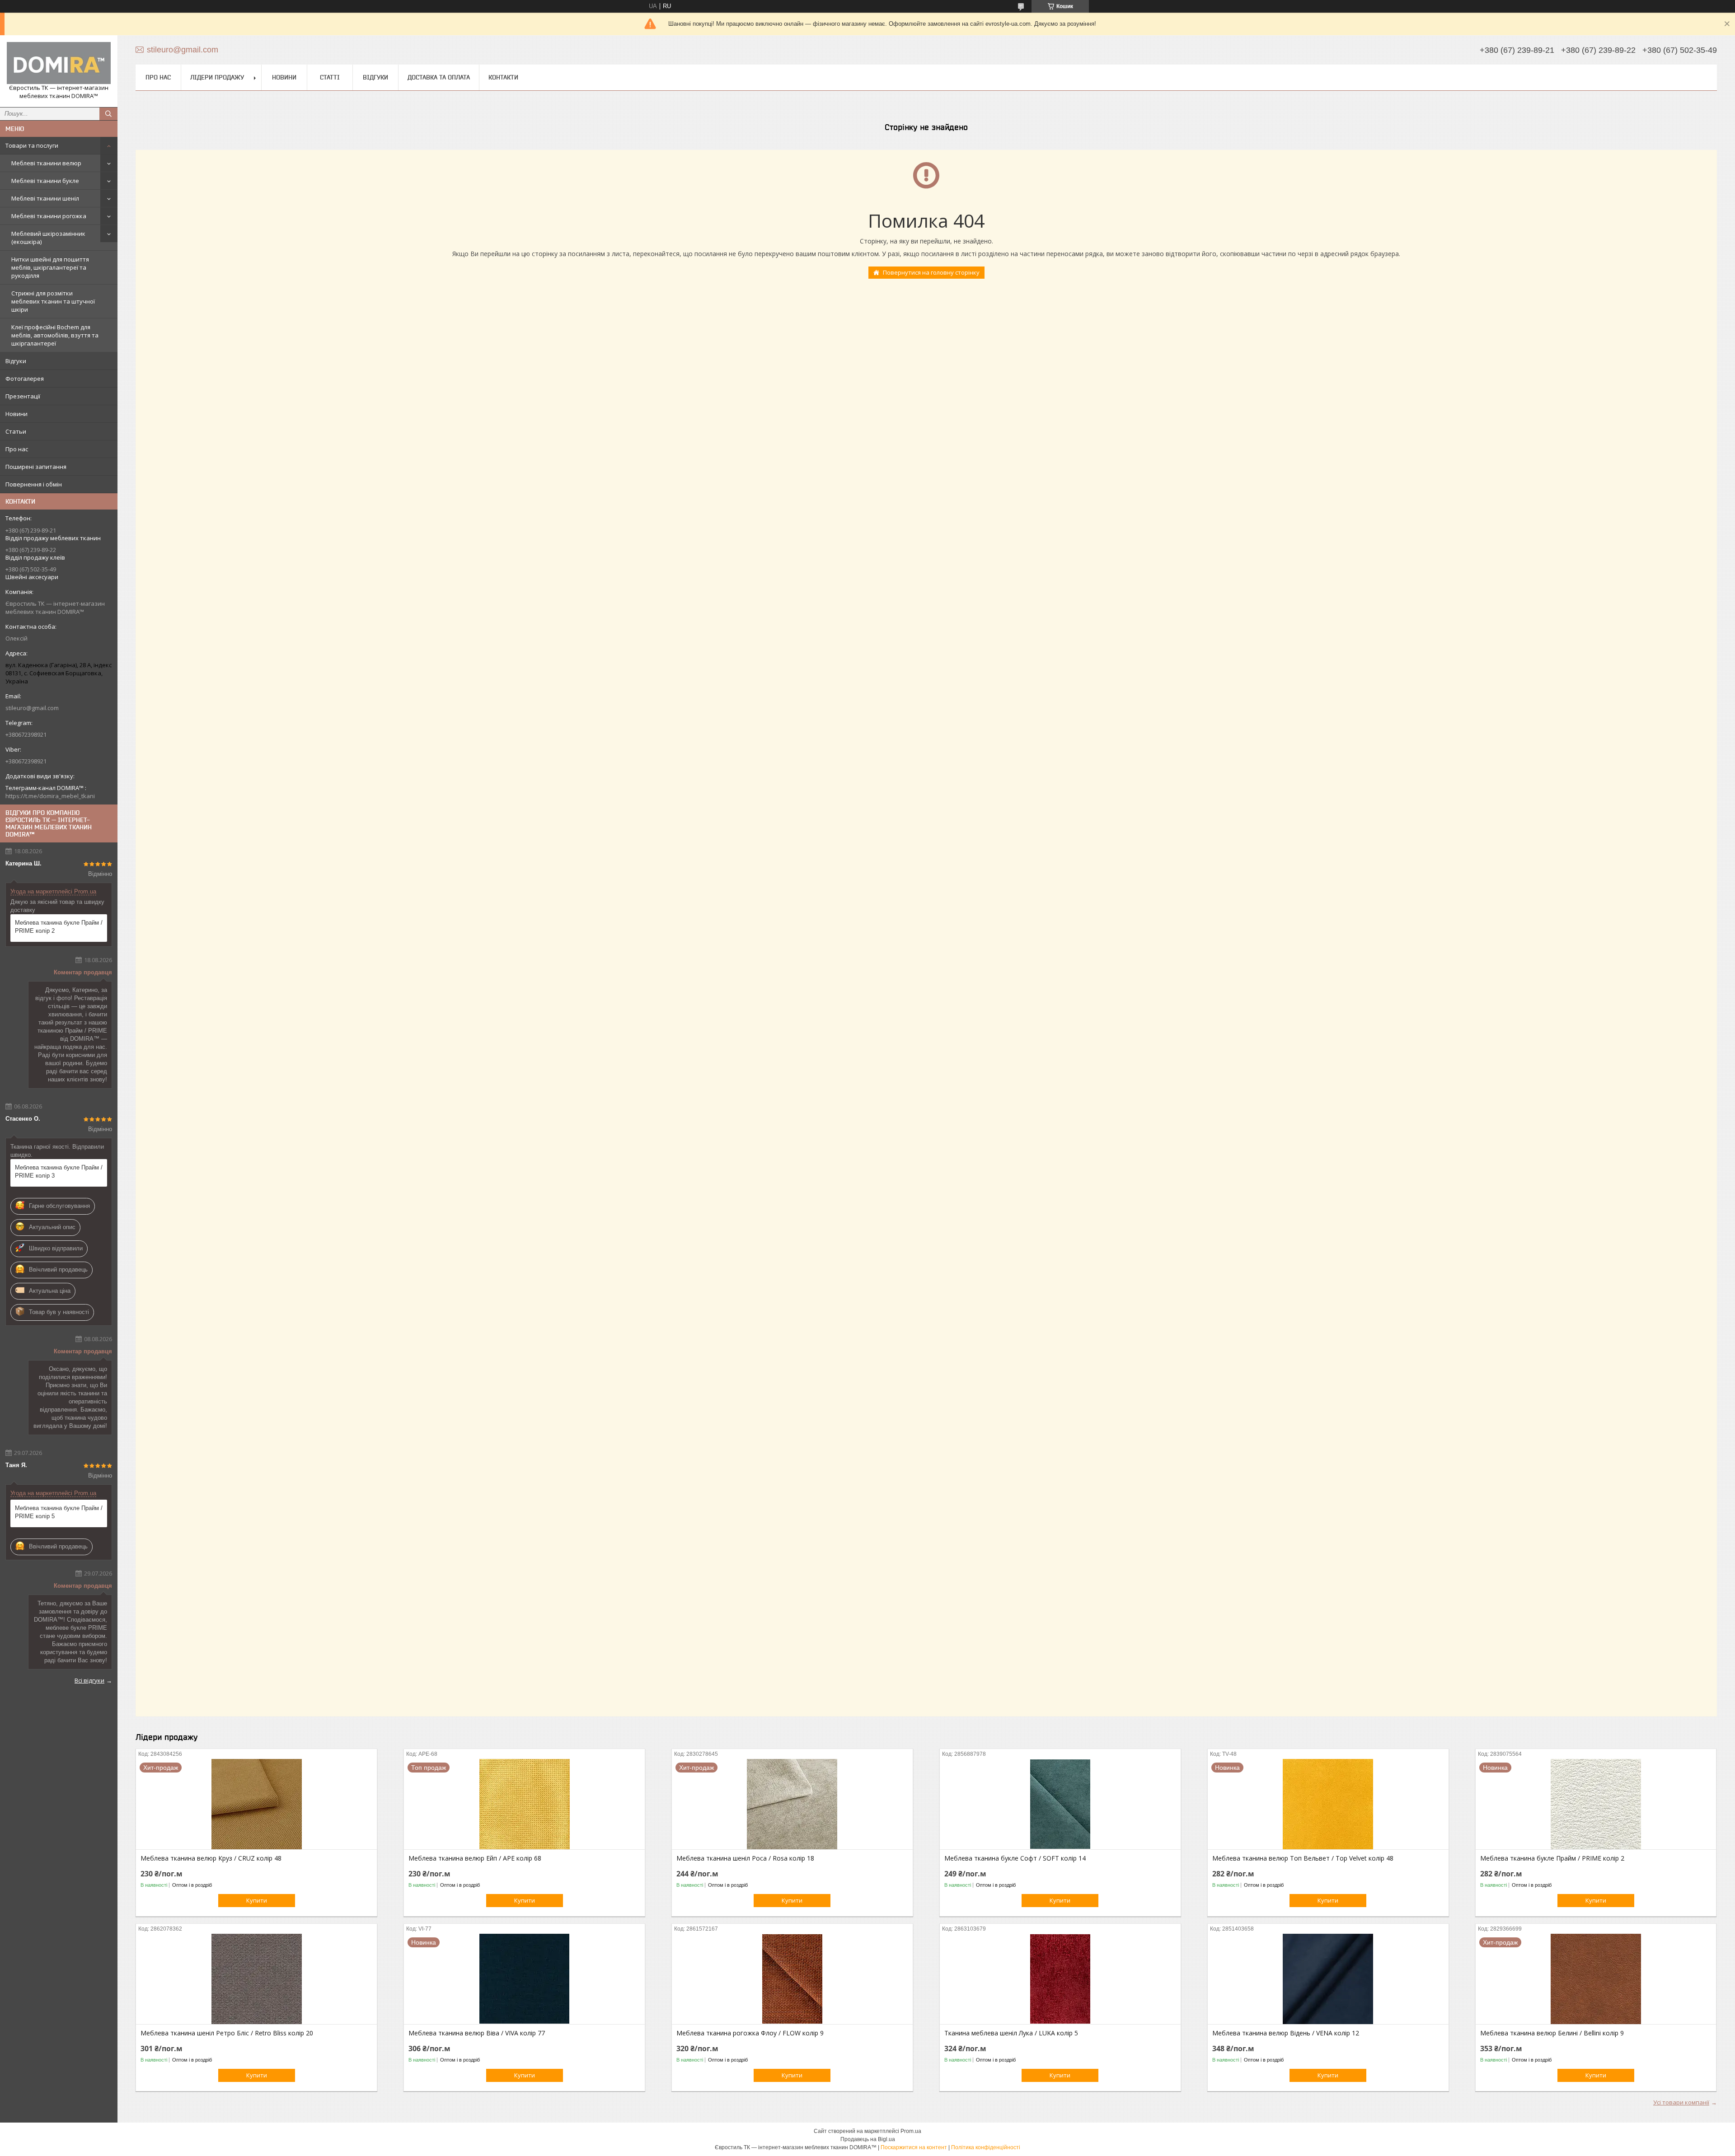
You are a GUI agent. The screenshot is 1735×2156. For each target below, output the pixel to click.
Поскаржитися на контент (914, 2147)
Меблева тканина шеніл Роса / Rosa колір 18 (745, 1858)
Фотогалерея (25, 379)
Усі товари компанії (1681, 2102)
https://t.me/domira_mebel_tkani (50, 796)
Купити (257, 1900)
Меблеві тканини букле (45, 181)
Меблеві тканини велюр (46, 163)
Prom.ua (911, 2131)
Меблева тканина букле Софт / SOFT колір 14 (1015, 1858)
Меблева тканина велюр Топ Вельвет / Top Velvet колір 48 (1303, 1858)
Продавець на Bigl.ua (868, 2139)
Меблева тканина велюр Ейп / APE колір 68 (475, 1858)
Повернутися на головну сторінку (931, 272)
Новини (16, 414)
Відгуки (16, 361)
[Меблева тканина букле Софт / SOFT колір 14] (1060, 1804)
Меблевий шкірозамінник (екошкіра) (48, 238)
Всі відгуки (89, 1680)
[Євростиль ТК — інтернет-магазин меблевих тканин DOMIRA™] (59, 63)
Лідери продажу (217, 77)
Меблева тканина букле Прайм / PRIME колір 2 (59, 927)
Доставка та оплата (439, 77)
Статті (330, 77)
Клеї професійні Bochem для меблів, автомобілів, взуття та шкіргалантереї (55, 335)
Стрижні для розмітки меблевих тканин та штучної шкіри (53, 301)
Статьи (16, 431)
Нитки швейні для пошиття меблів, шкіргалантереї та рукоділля (50, 267)
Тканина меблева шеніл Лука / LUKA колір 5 (1011, 2033)
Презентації (23, 396)
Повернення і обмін (34, 484)
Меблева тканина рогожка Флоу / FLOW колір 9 (750, 2033)
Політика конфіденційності (986, 2147)
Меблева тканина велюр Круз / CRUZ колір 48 (211, 1858)
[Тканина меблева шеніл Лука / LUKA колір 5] (1060, 1979)
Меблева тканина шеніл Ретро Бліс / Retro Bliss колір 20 (227, 2033)
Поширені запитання (36, 467)
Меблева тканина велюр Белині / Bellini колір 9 (1552, 2033)
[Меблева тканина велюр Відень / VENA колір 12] (1328, 1979)
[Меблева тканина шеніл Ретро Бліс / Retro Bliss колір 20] (256, 1979)
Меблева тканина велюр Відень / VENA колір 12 (1286, 2033)
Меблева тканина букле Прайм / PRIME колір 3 (59, 1172)
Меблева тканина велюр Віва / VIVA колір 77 (477, 2033)
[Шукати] (108, 114)
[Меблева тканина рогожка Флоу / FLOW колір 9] (792, 1979)
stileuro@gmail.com (32, 708)
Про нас (17, 449)
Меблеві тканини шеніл (45, 198)
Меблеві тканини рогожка (49, 216)
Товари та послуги (32, 145)
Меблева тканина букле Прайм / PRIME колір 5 (59, 1512)
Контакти (503, 77)
